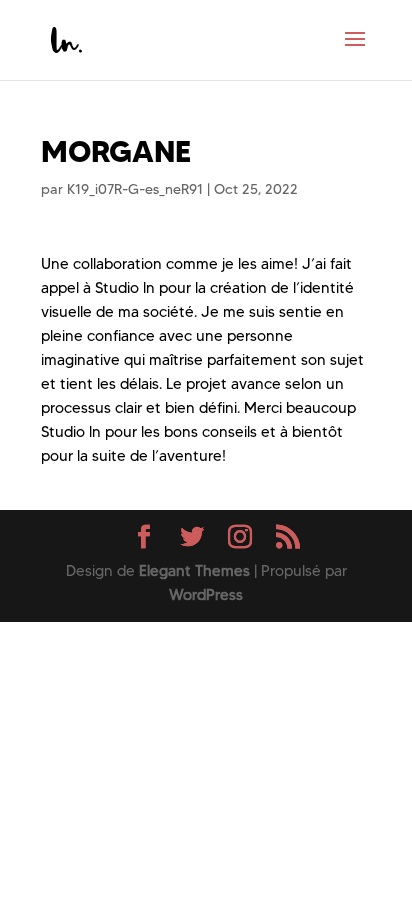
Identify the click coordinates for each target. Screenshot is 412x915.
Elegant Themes (194, 571)
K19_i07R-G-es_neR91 (135, 189)
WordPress (206, 595)
